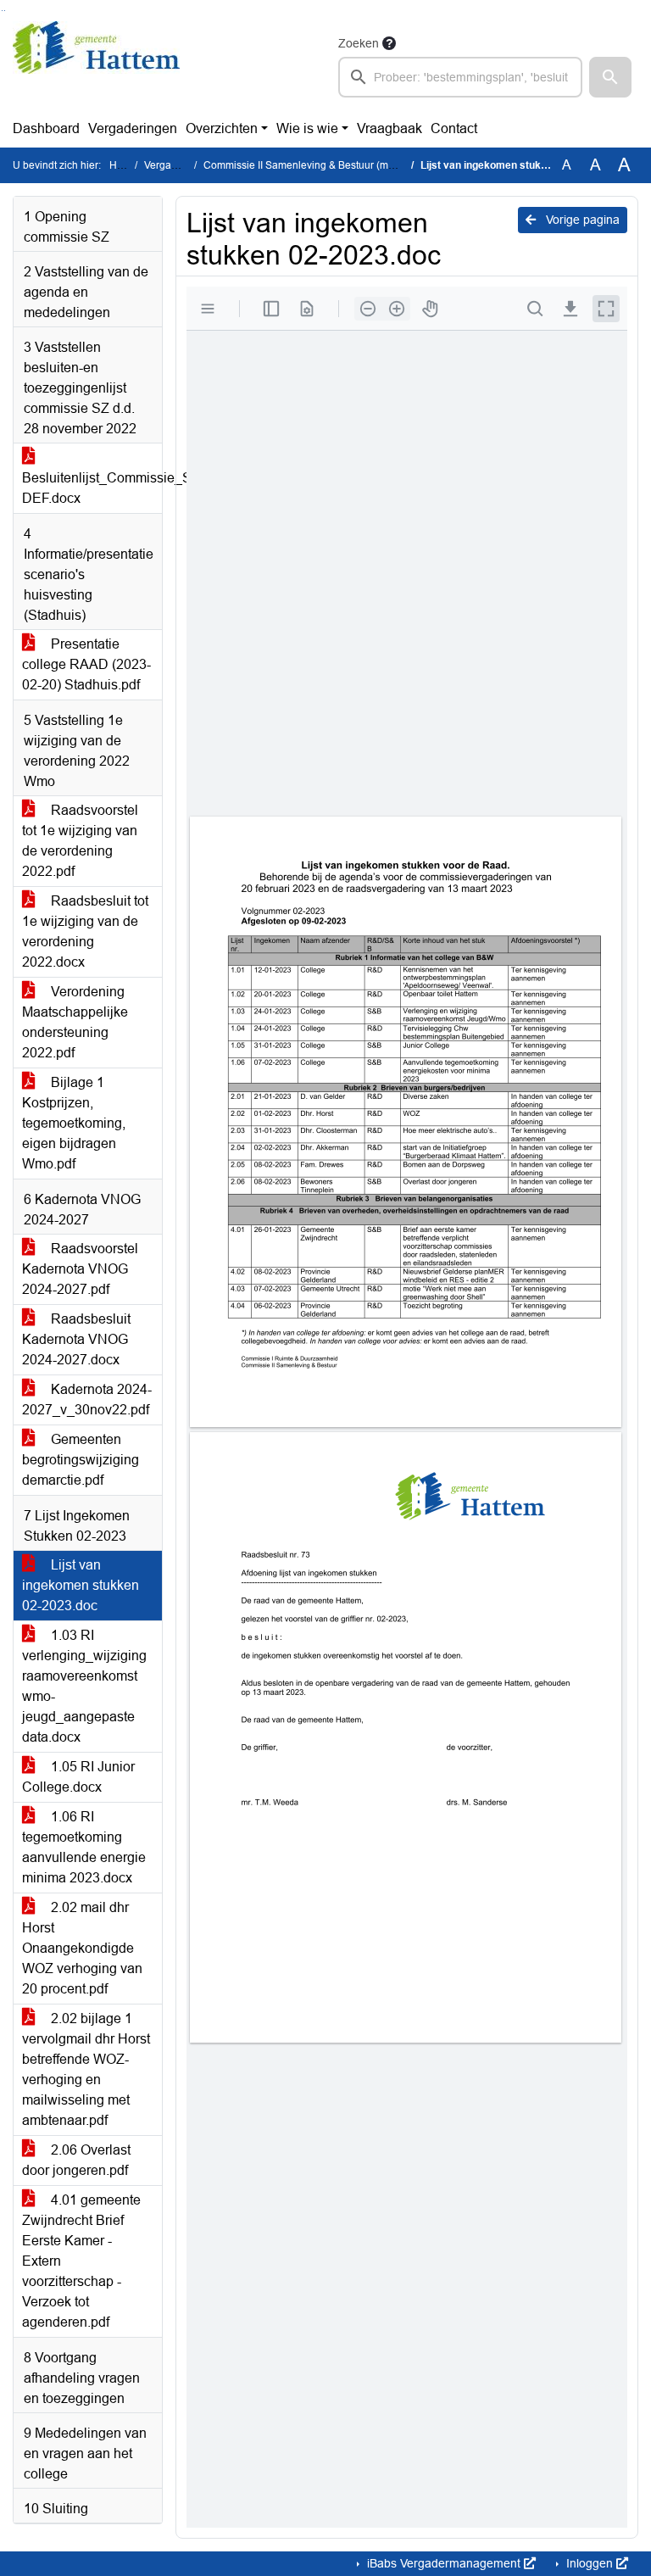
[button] (610, 77)
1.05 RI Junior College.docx (78, 1777)
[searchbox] (460, 77)
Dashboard (46, 128)
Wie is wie (307, 128)
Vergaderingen (133, 128)
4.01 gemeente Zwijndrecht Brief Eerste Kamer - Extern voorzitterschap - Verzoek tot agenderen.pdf (81, 2261)
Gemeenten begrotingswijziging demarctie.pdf (81, 1460)
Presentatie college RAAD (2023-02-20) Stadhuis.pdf (86, 664)
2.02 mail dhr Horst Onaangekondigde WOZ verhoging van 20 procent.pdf (82, 1948)
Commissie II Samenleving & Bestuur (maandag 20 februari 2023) (355, 165)
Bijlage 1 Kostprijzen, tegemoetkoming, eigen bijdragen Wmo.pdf (74, 1123)
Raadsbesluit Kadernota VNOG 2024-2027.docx (76, 1339)
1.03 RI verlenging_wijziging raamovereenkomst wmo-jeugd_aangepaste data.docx (84, 1686)
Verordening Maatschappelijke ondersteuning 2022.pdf (75, 1022)
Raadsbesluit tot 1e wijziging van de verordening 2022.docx (85, 931)
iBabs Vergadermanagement (444, 2563)
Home (123, 165)
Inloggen (590, 2563)
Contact (454, 128)
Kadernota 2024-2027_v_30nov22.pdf (87, 1400)
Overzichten (222, 128)
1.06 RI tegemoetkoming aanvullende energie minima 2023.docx (84, 1847)
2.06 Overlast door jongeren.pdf (76, 2160)
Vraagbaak (389, 128)
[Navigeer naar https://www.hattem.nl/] (96, 65)
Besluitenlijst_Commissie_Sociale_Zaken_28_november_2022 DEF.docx (92, 488)
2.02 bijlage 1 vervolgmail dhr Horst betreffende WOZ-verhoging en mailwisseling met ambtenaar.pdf (86, 2069)
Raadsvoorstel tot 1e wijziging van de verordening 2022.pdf (80, 841)
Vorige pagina (581, 220)
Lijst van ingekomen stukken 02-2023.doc (81, 1585)
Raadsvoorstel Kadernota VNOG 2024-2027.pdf (80, 1269)
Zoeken (359, 43)
